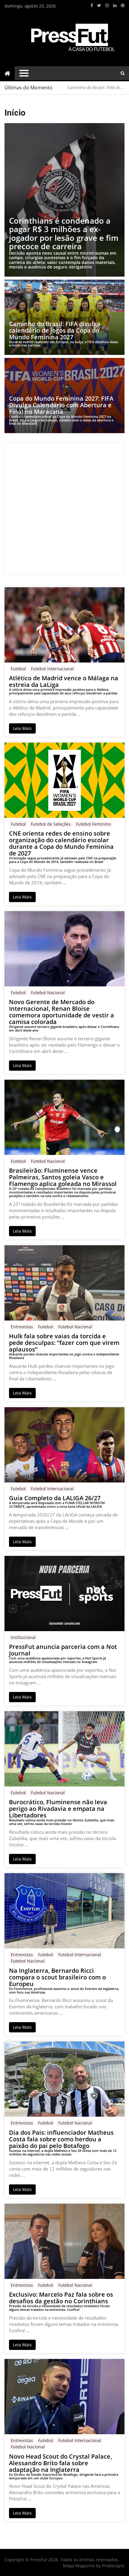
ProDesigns (113, 2566)
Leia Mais (22, 728)
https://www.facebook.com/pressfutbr (92, 5)
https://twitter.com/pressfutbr (99, 5)
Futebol (18, 669)
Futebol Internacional (52, 669)
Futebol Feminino (93, 824)
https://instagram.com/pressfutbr (107, 5)
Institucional (23, 1637)
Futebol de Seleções (51, 824)
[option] (96, 88)
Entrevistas (22, 1327)
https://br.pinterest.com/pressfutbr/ (123, 5)
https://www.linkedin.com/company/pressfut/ (115, 5)
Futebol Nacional (48, 993)
